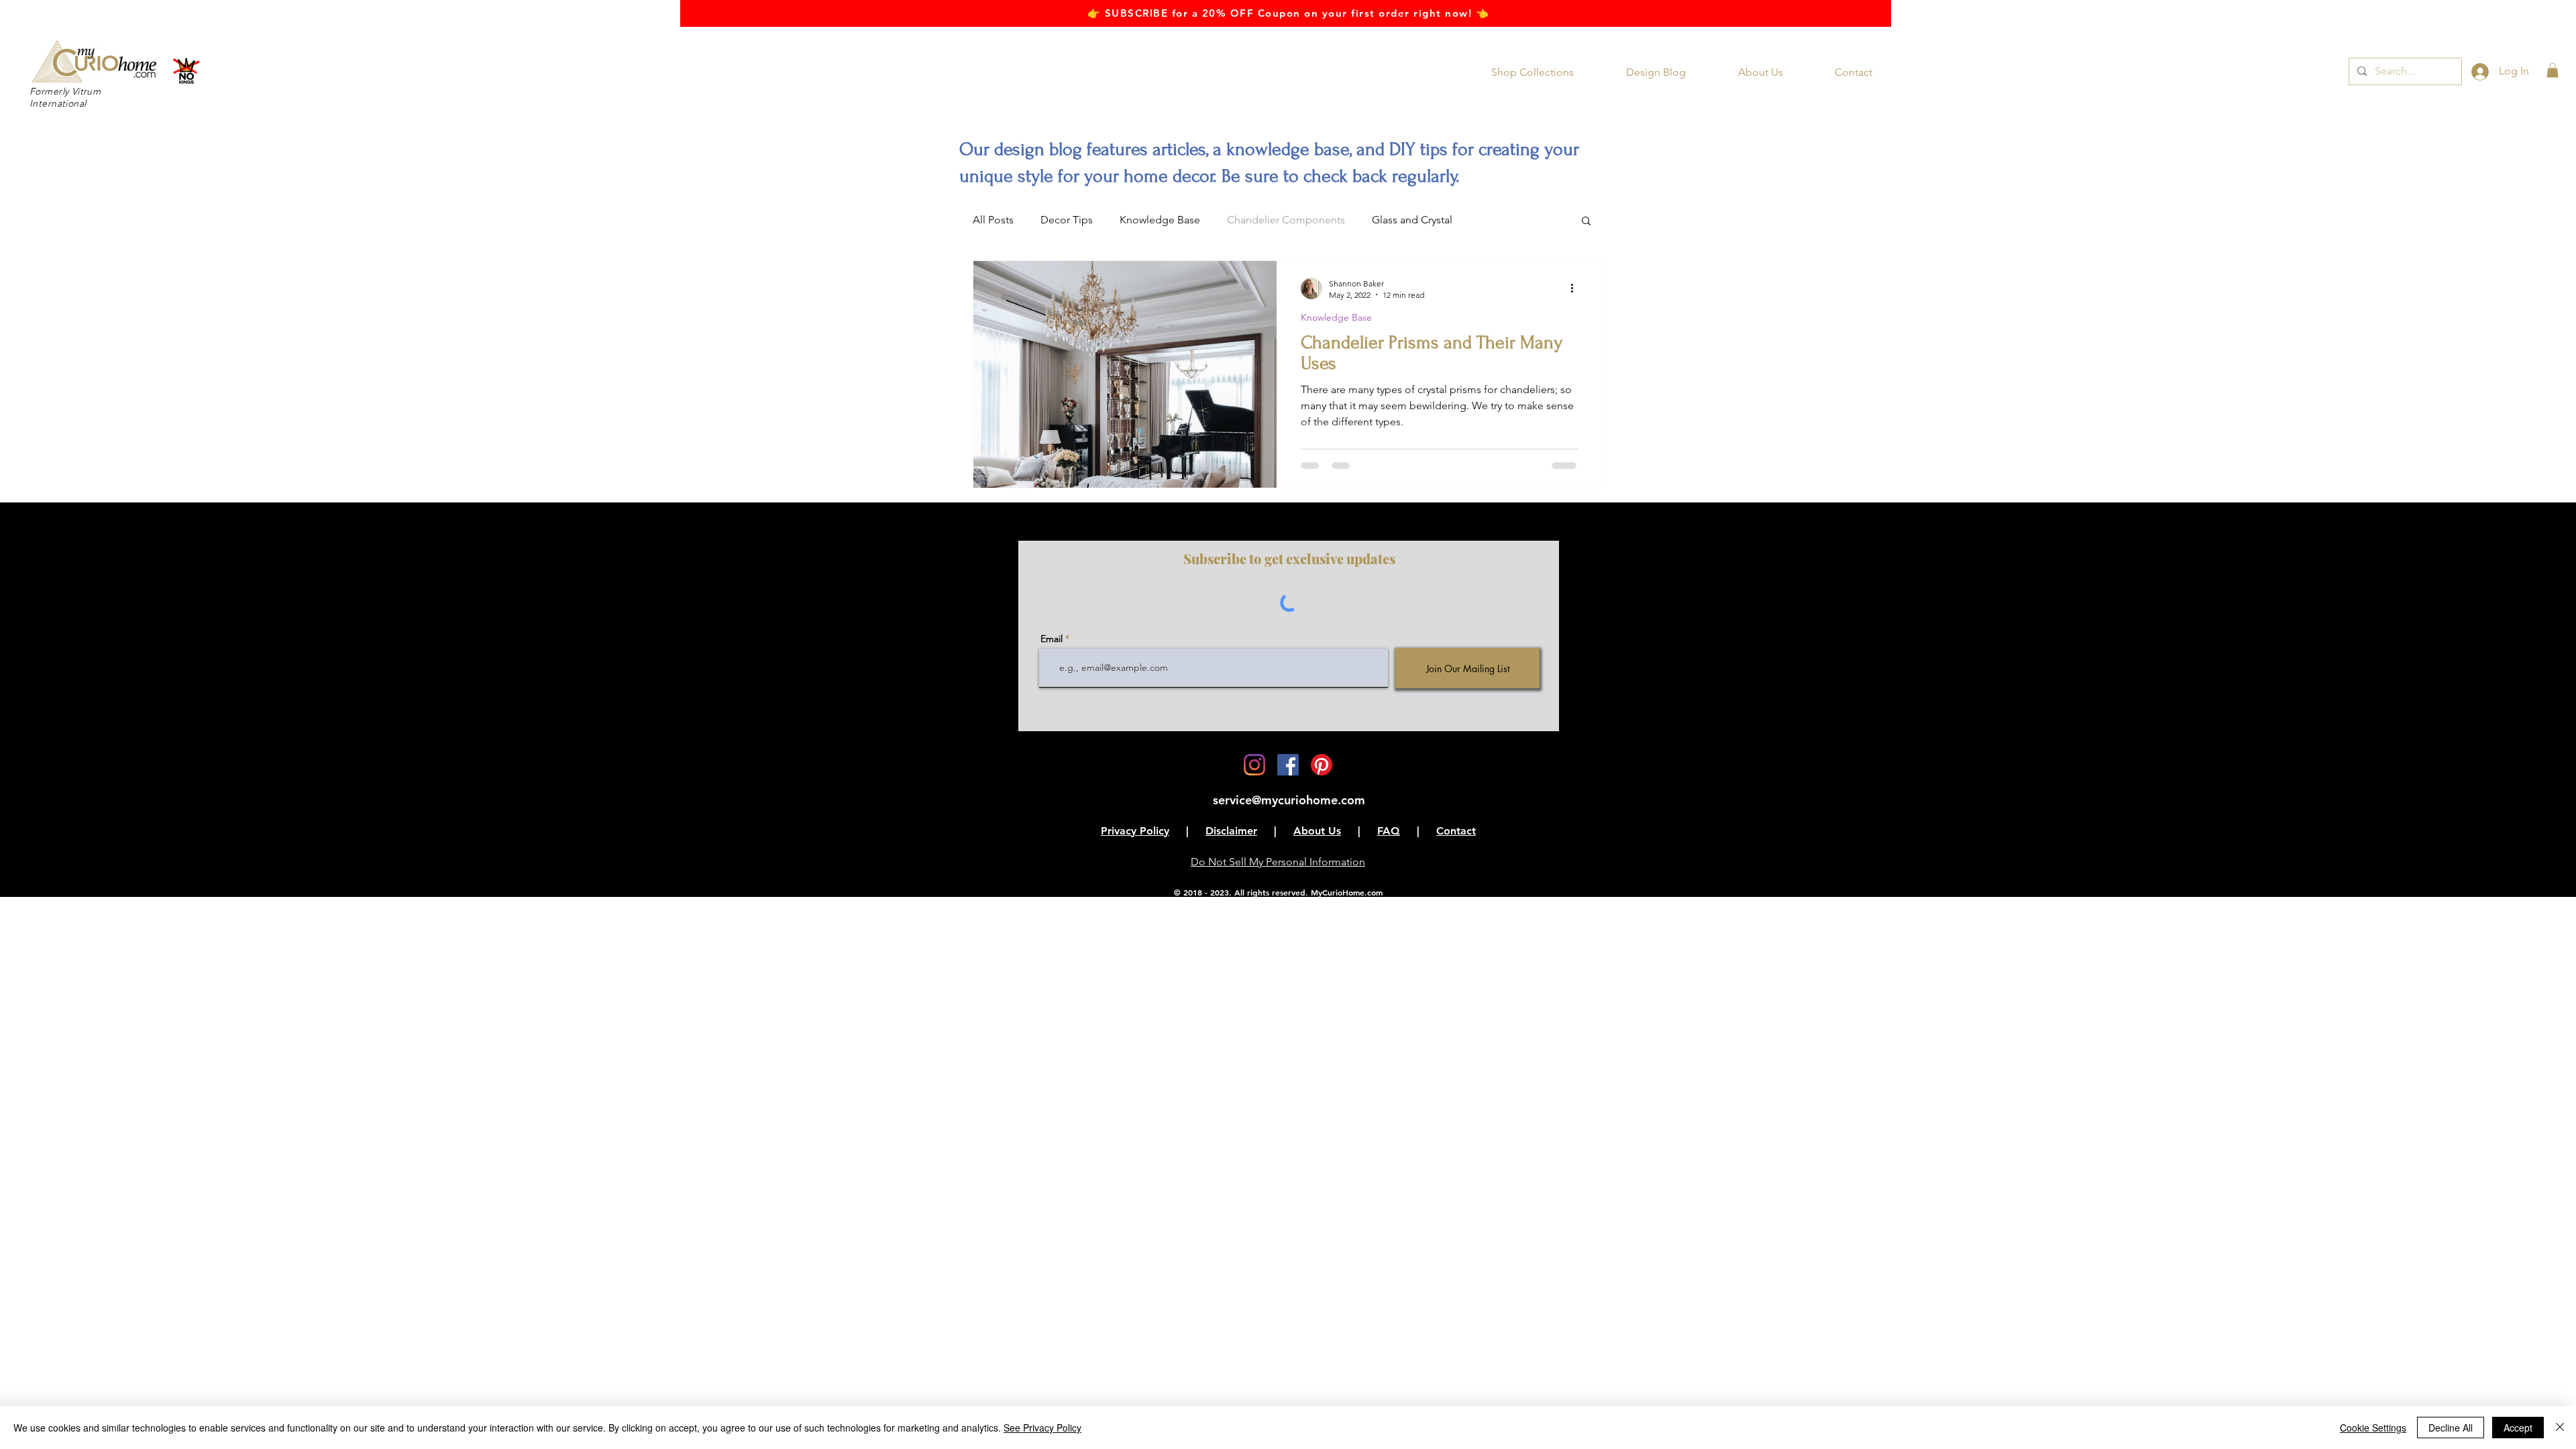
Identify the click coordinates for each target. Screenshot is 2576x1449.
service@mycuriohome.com (1289, 800)
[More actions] (1576, 288)
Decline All (2451, 1428)
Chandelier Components (1286, 220)
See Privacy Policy (1042, 1428)
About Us (1317, 831)
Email (1052, 639)
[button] (1542, 72)
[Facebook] (1288, 765)
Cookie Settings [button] (2373, 1428)
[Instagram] (1254, 765)
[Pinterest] (1322, 765)
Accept (2518, 1428)
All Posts (993, 220)
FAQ (1389, 831)
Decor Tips (1067, 220)
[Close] (2560, 1428)
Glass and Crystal (1412, 220)
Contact (1456, 831)
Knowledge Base (1160, 220)
